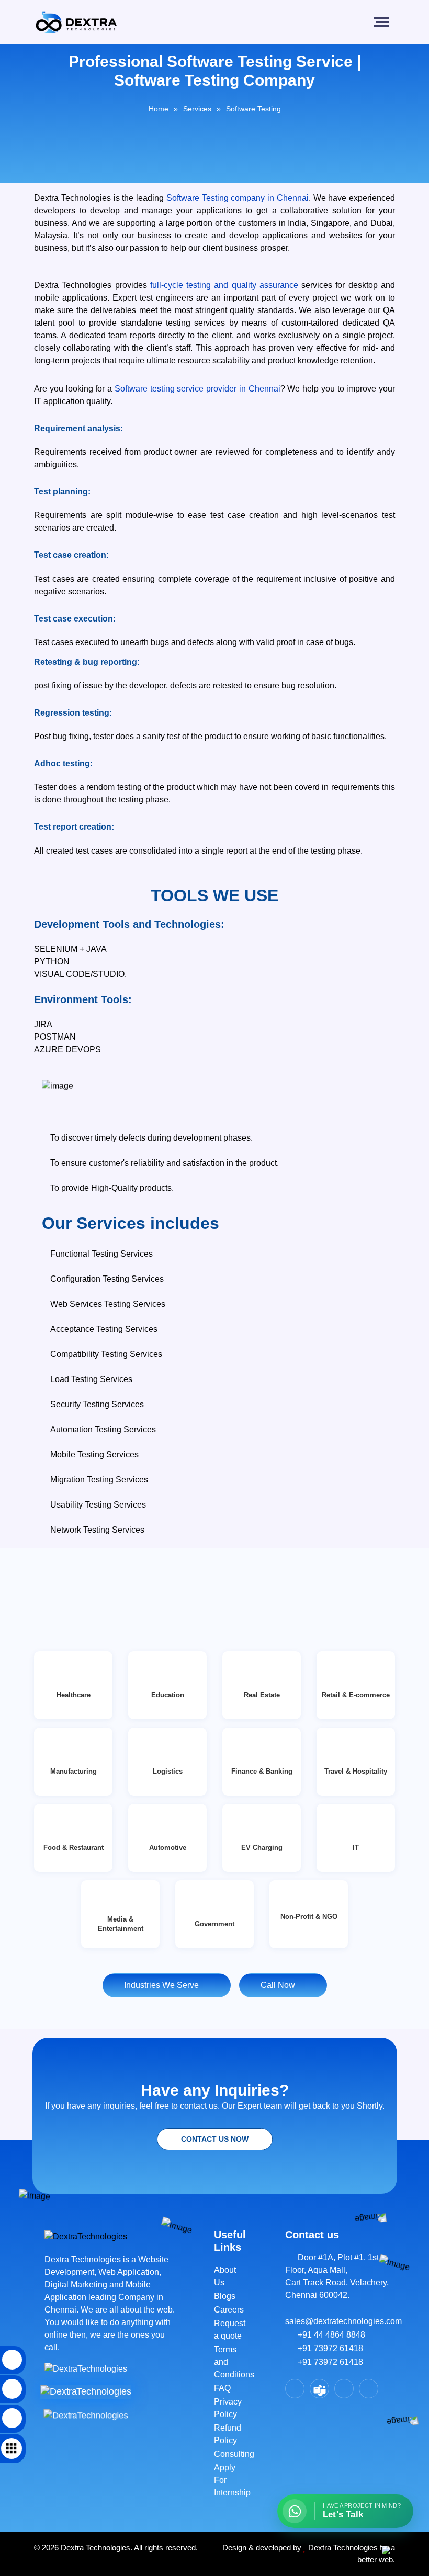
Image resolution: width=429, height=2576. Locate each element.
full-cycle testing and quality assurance (224, 285)
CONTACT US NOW (215, 2139)
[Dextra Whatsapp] (369, 2389)
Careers (229, 2310)
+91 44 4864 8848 (328, 2335)
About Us (225, 2276)
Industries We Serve (163, 1985)
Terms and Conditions (230, 2362)
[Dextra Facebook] (295, 2389)
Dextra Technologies (343, 2548)
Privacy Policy (228, 2408)
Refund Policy (228, 2434)
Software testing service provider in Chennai (197, 389)
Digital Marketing (77, 2285)
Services (197, 109)
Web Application (129, 2272)
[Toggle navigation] (383, 22)
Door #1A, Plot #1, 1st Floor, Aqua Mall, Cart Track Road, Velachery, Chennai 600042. (337, 2276)
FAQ (222, 2388)
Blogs (225, 2296)
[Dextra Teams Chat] (319, 2389)
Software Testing (253, 109)
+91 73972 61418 (327, 2348)
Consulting (230, 2454)
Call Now (280, 1985)
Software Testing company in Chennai (238, 198)
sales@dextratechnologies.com (340, 2315)
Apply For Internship (230, 2480)
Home (159, 109)
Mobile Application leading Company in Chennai (104, 2297)
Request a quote (230, 2330)
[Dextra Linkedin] (344, 2389)
